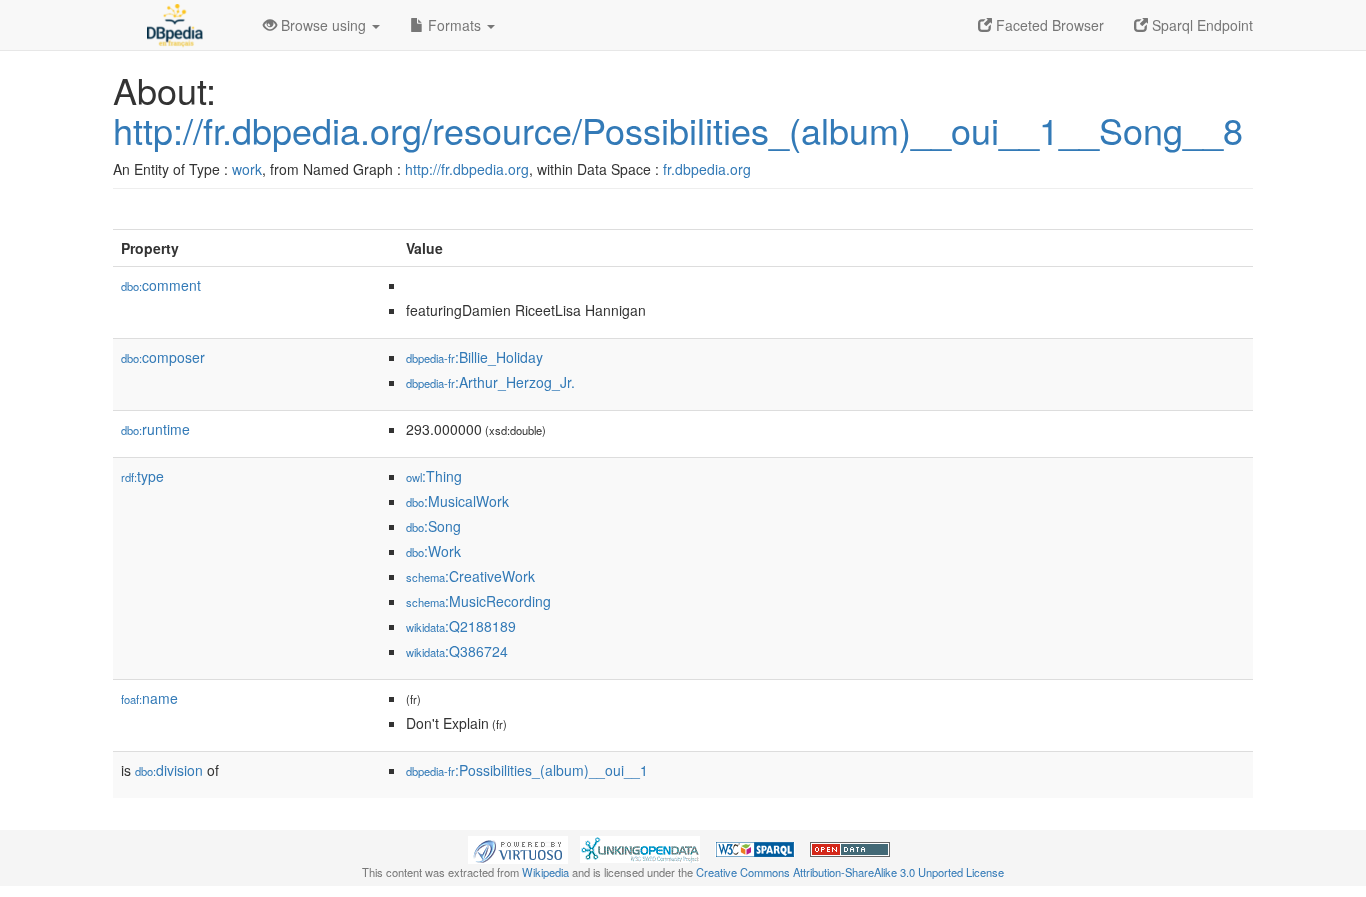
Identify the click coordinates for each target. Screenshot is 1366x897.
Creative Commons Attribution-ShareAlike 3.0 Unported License (850, 872)
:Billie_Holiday (474, 357)
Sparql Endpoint (1200, 25)
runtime (155, 429)
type (142, 476)
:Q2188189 (461, 626)
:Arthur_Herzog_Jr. (490, 382)
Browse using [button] (323, 25)
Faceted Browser (1048, 25)
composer (163, 357)
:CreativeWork (470, 576)
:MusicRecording (478, 601)
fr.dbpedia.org (707, 169)
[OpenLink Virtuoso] (518, 848)
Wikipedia (545, 872)
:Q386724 (457, 651)
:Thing (434, 476)
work (247, 169)
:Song (433, 526)
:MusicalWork (457, 501)
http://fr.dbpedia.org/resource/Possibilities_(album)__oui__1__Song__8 (678, 129)
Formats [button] (454, 25)
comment (161, 285)
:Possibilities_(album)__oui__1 (527, 770)
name (149, 698)
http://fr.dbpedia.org (467, 169)
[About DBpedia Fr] (173, 25)
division (169, 770)
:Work (433, 551)
